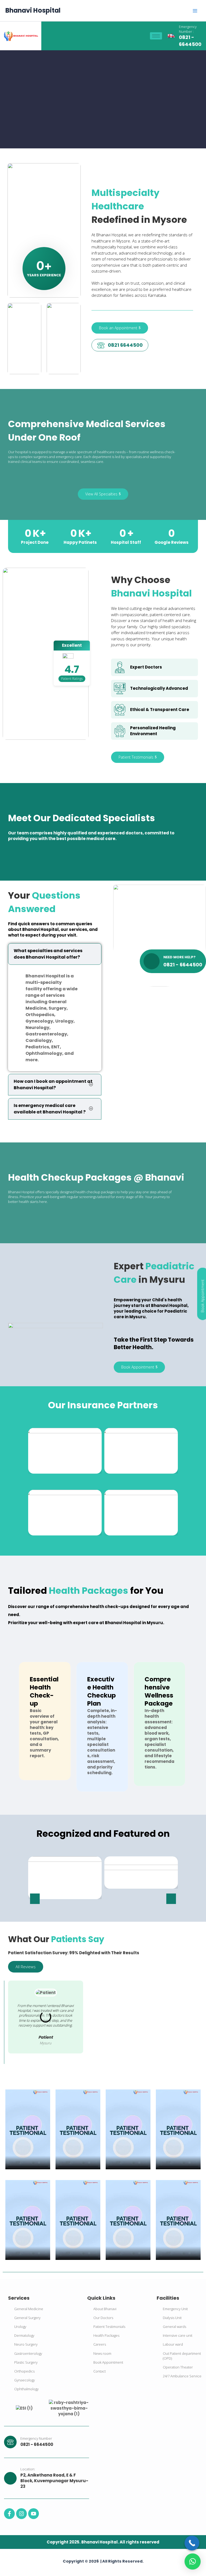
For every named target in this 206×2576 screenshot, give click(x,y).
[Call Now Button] (192, 2543)
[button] (35, 1899)
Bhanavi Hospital (33, 10)
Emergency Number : (188, 29)
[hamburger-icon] (156, 36)
